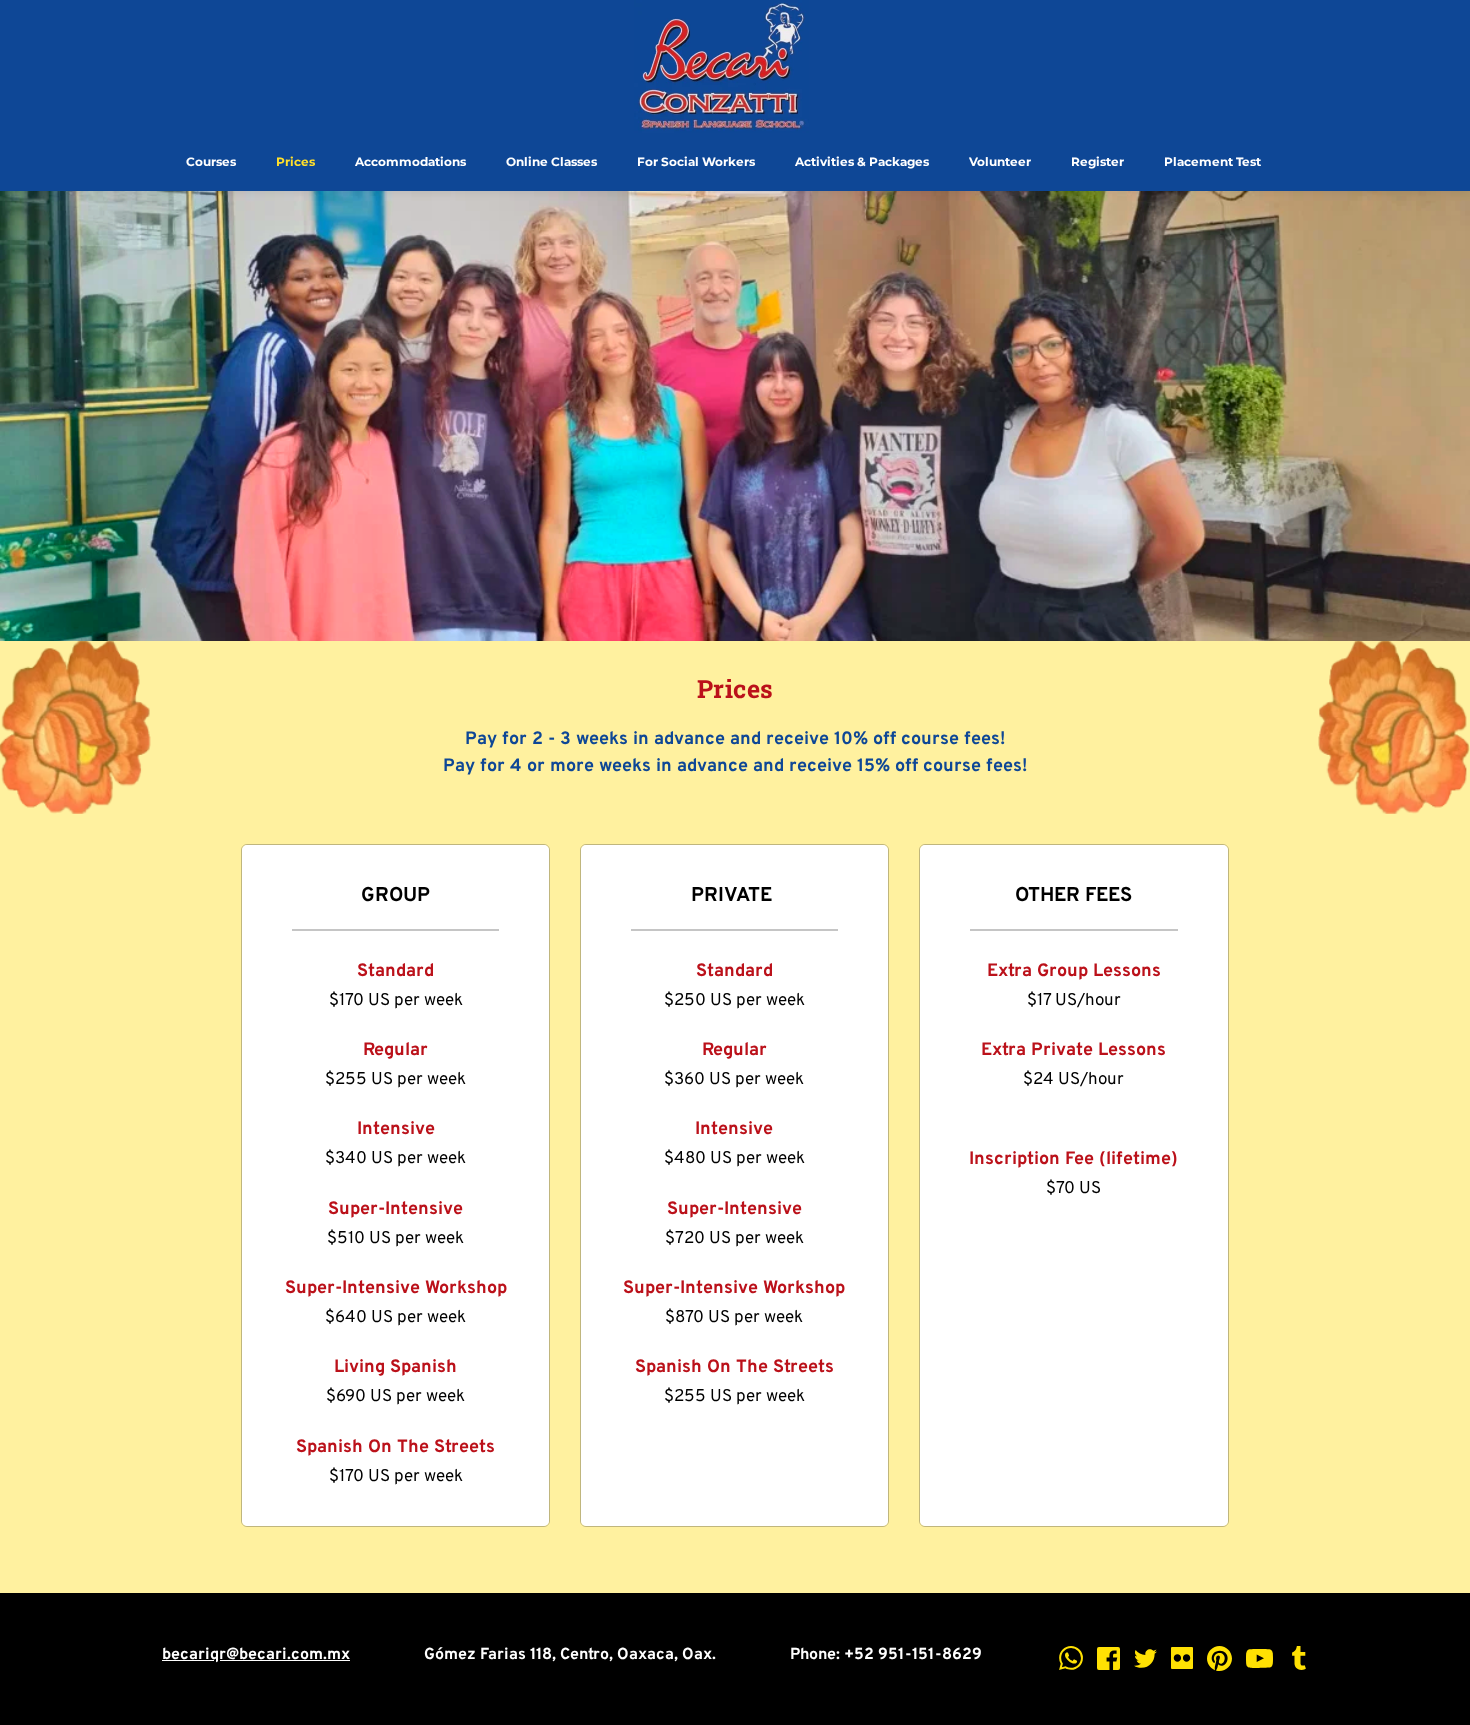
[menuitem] (211, 162)
